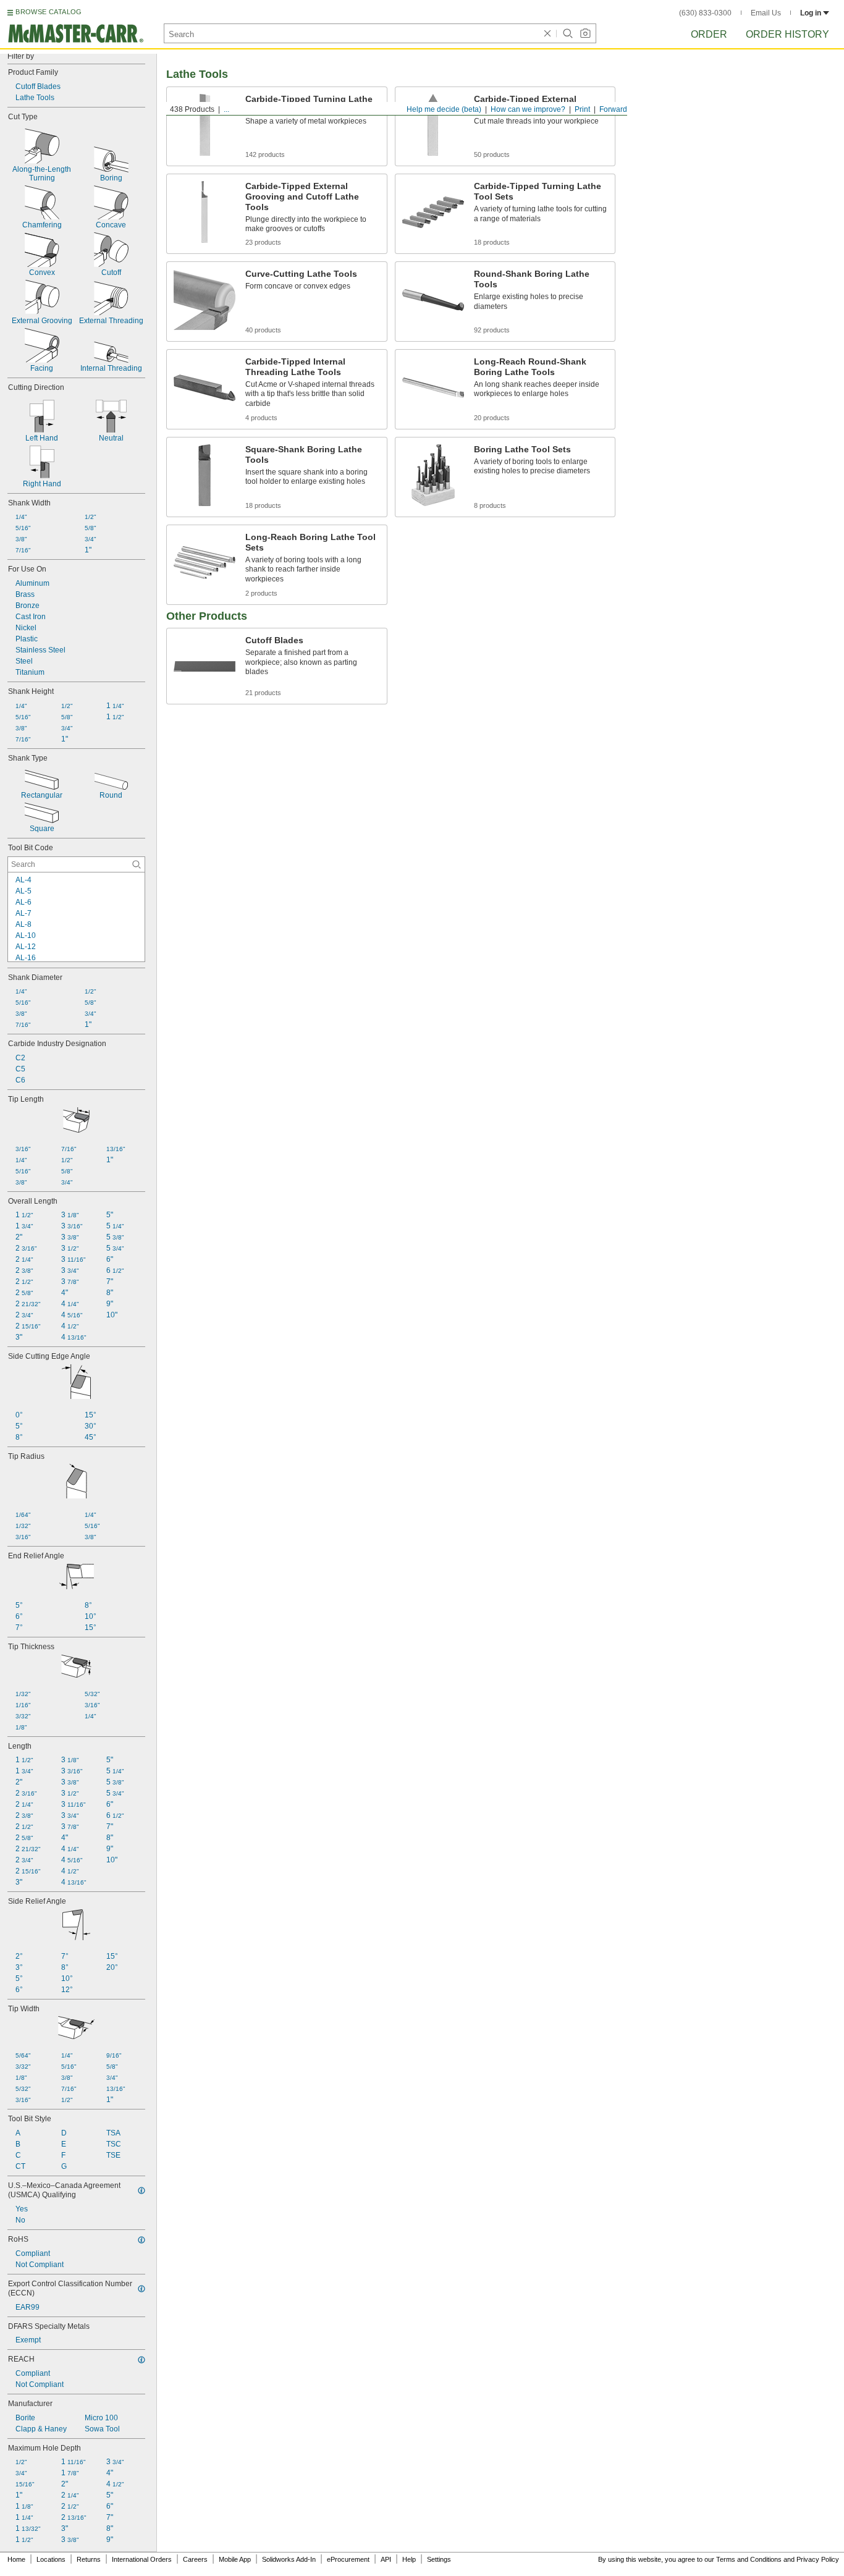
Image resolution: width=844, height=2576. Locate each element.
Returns (89, 2559)
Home (16, 2559)
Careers (195, 2559)
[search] (137, 864)
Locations (51, 2559)
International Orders (142, 2559)
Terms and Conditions (749, 2559)
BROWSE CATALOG (49, 12)
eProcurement (348, 2559)
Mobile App (235, 2559)
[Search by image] (585, 33)
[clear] (547, 33)
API (386, 2559)
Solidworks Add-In (289, 2559)
